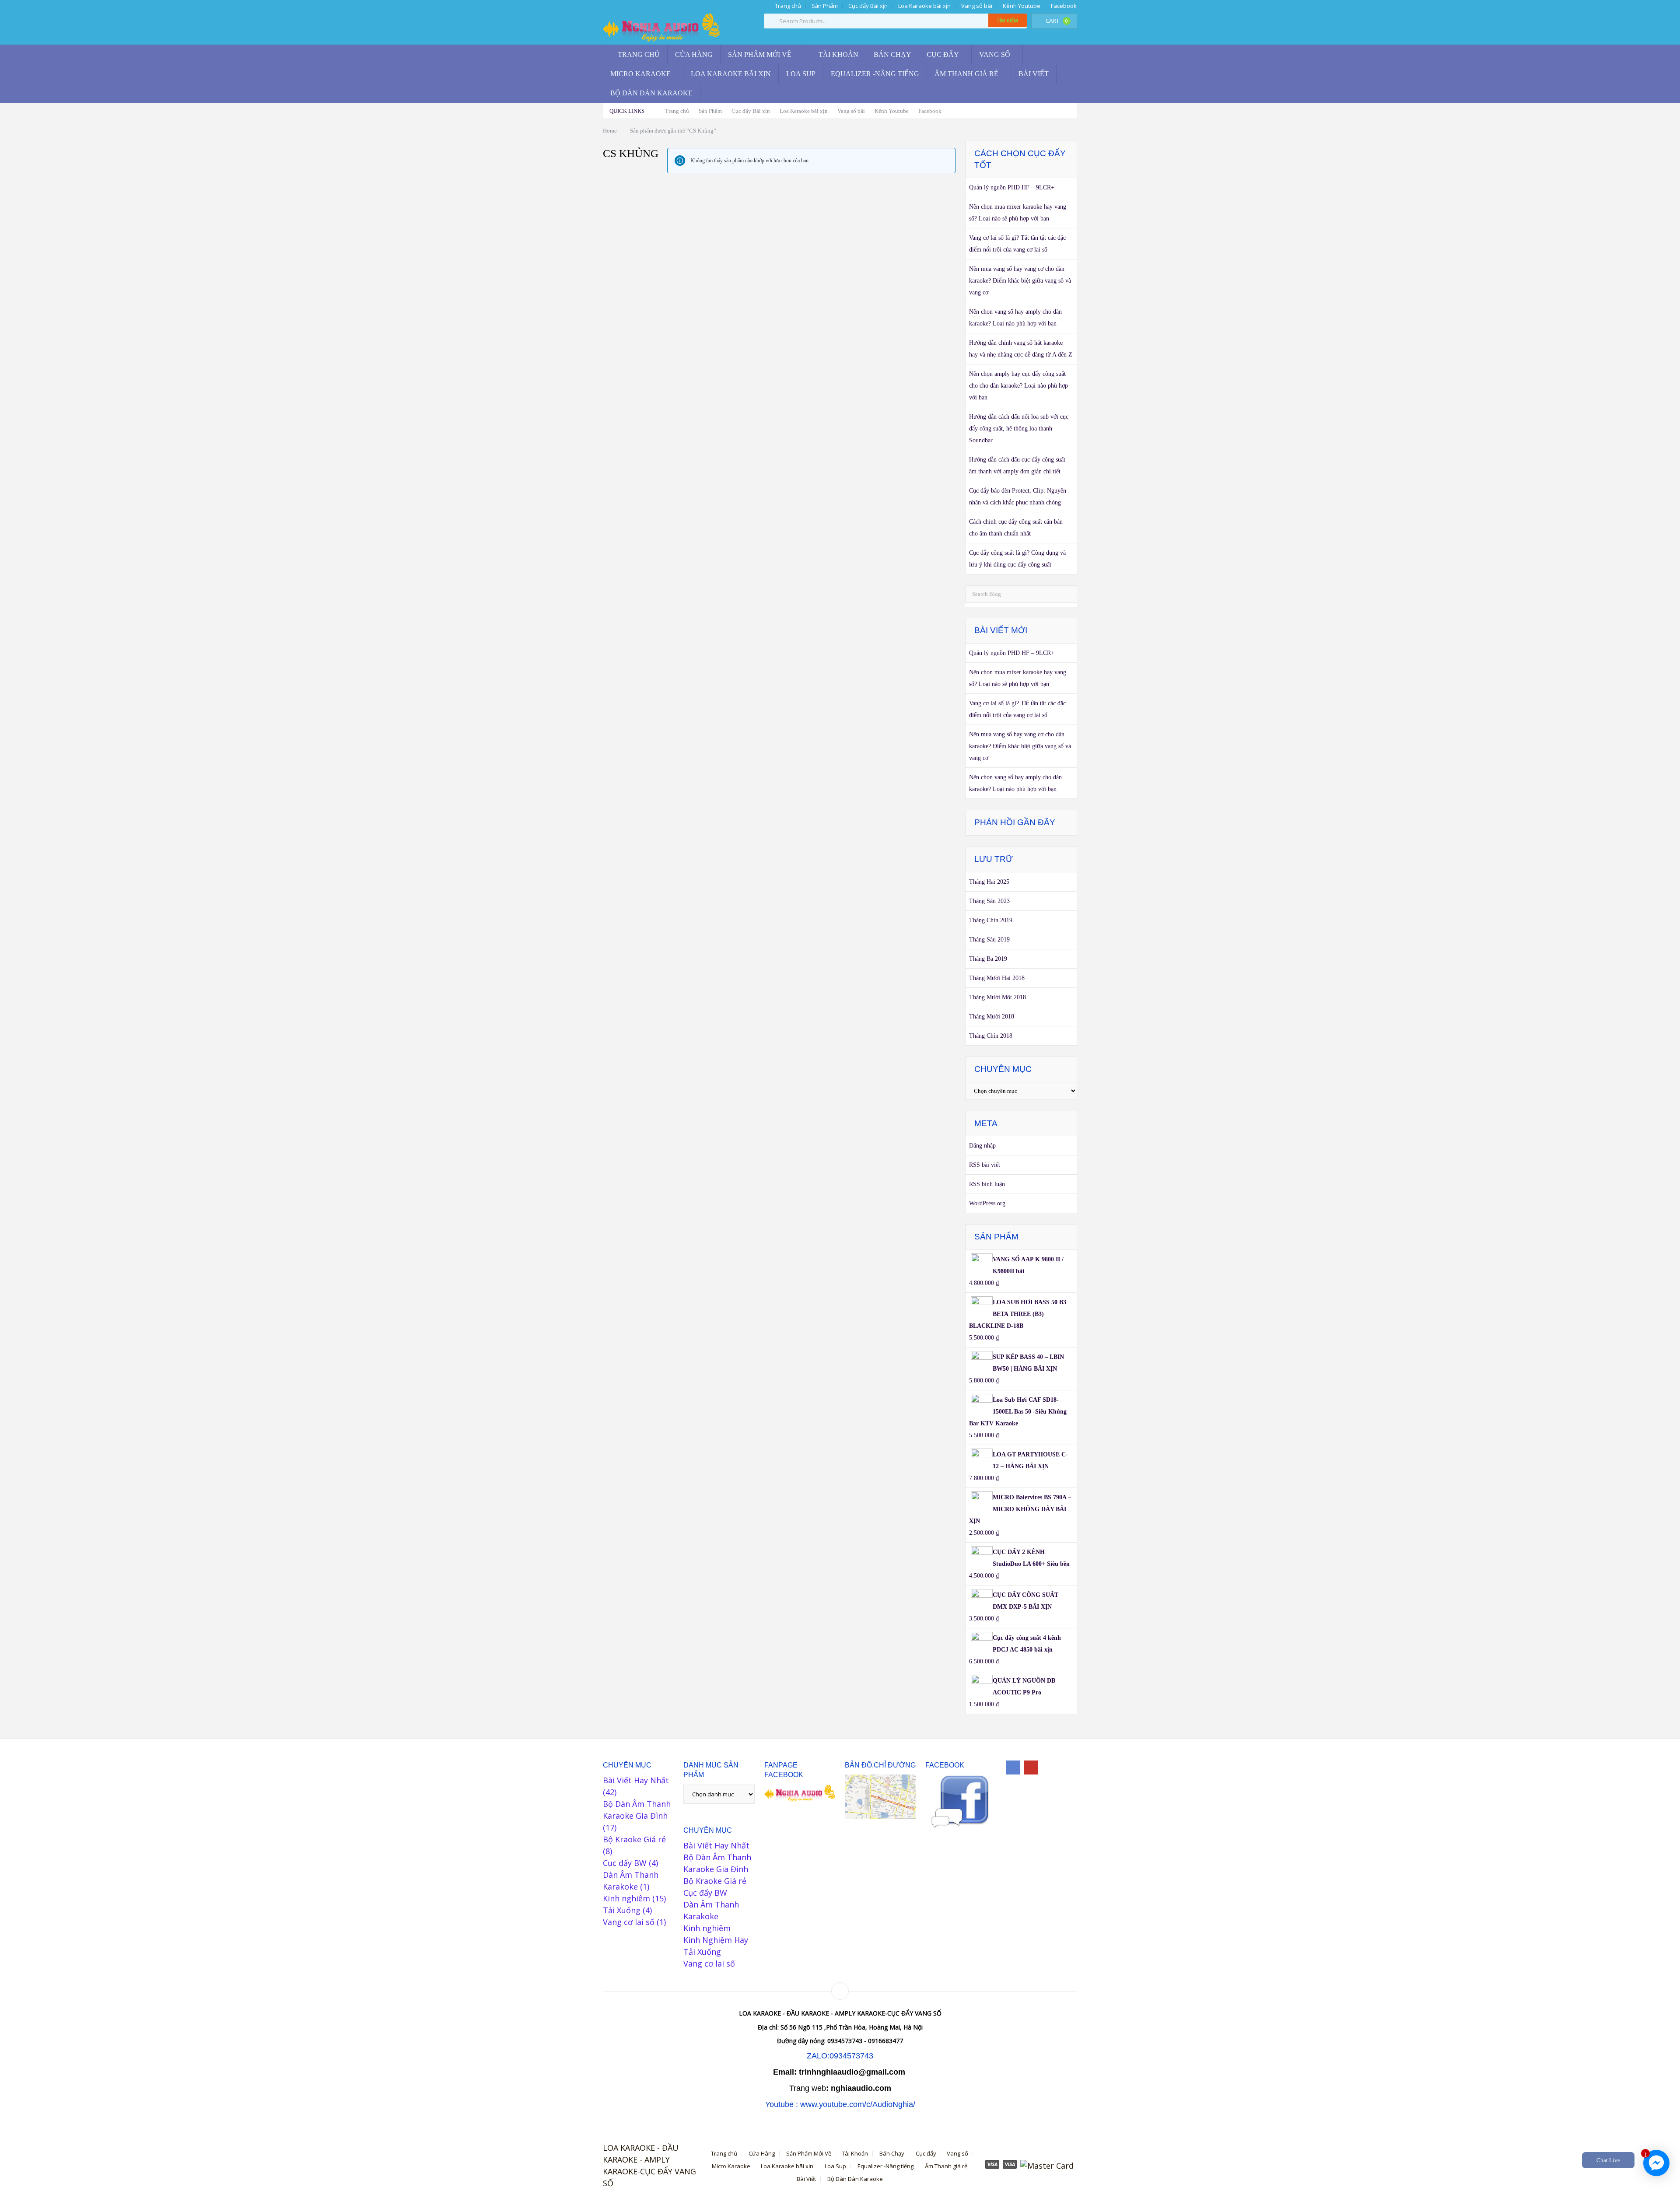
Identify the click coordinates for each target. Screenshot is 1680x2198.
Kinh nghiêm (626, 1898)
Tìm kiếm (1008, 20)
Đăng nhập (982, 1146)
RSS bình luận (987, 1184)
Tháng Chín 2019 (991, 920)
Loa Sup (801, 74)
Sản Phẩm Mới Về (760, 54)
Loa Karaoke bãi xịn (924, 6)
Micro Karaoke (640, 74)
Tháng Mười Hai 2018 (997, 978)
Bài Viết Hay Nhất (636, 1780)
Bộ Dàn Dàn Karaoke (651, 93)
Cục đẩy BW (625, 1863)
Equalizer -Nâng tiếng (875, 74)
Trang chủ (787, 6)
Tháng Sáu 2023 (989, 901)
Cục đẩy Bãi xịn (868, 6)
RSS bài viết (985, 1165)
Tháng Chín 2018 (991, 1036)
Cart (1057, 21)
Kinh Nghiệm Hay (716, 1940)
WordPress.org (987, 1203)
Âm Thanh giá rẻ (966, 74)
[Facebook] (1013, 1767)
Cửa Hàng (694, 54)
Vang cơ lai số (629, 1922)
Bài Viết (1034, 74)
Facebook (1064, 6)
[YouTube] (1031, 1767)
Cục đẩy (943, 54)
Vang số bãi (977, 6)
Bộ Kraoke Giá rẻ (634, 1839)
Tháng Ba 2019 (988, 959)
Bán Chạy (892, 54)
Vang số (995, 54)
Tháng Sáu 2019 (989, 940)
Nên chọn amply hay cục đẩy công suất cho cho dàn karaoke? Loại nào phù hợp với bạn (1018, 386)
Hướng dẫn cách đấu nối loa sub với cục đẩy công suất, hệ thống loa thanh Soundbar (1019, 429)
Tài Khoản (838, 54)
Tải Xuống (622, 1910)
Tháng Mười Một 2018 (997, 997)
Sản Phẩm (825, 6)
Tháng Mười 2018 (992, 1017)
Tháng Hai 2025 (989, 882)
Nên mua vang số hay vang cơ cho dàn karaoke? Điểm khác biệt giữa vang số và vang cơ (1020, 281)
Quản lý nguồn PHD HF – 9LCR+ (1012, 187)
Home (610, 131)
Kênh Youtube (1022, 6)
